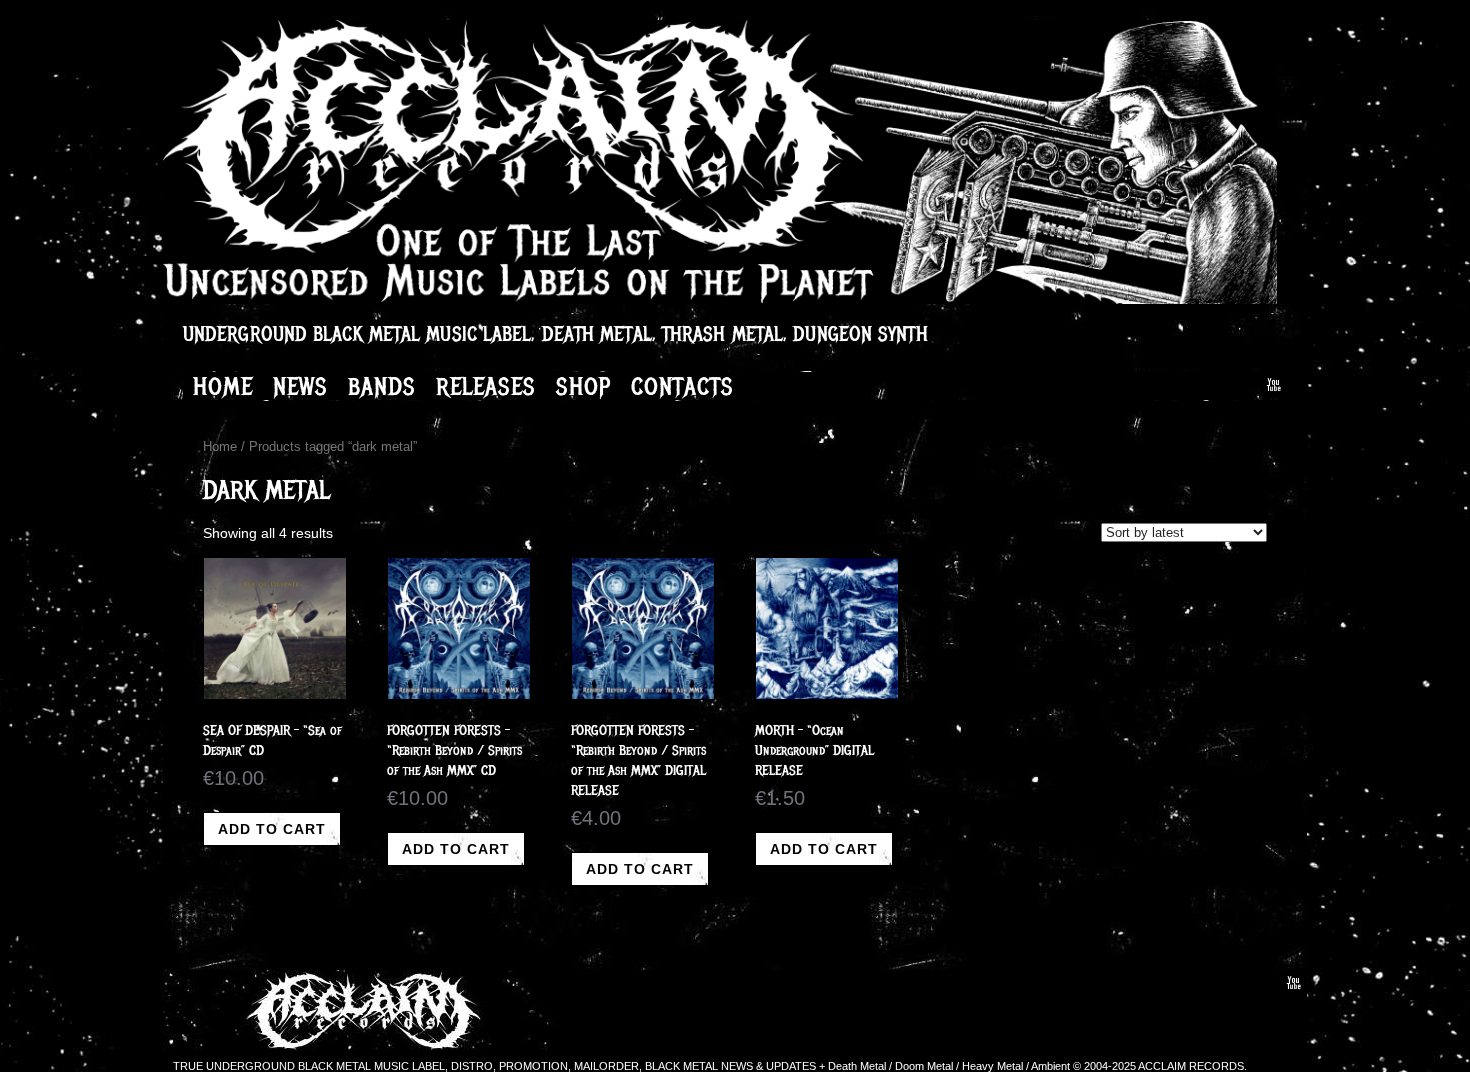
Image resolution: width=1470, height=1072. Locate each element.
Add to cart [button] (272, 829)
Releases (486, 386)
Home (223, 386)
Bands (382, 386)
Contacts (682, 386)
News (300, 386)
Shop (583, 386)
